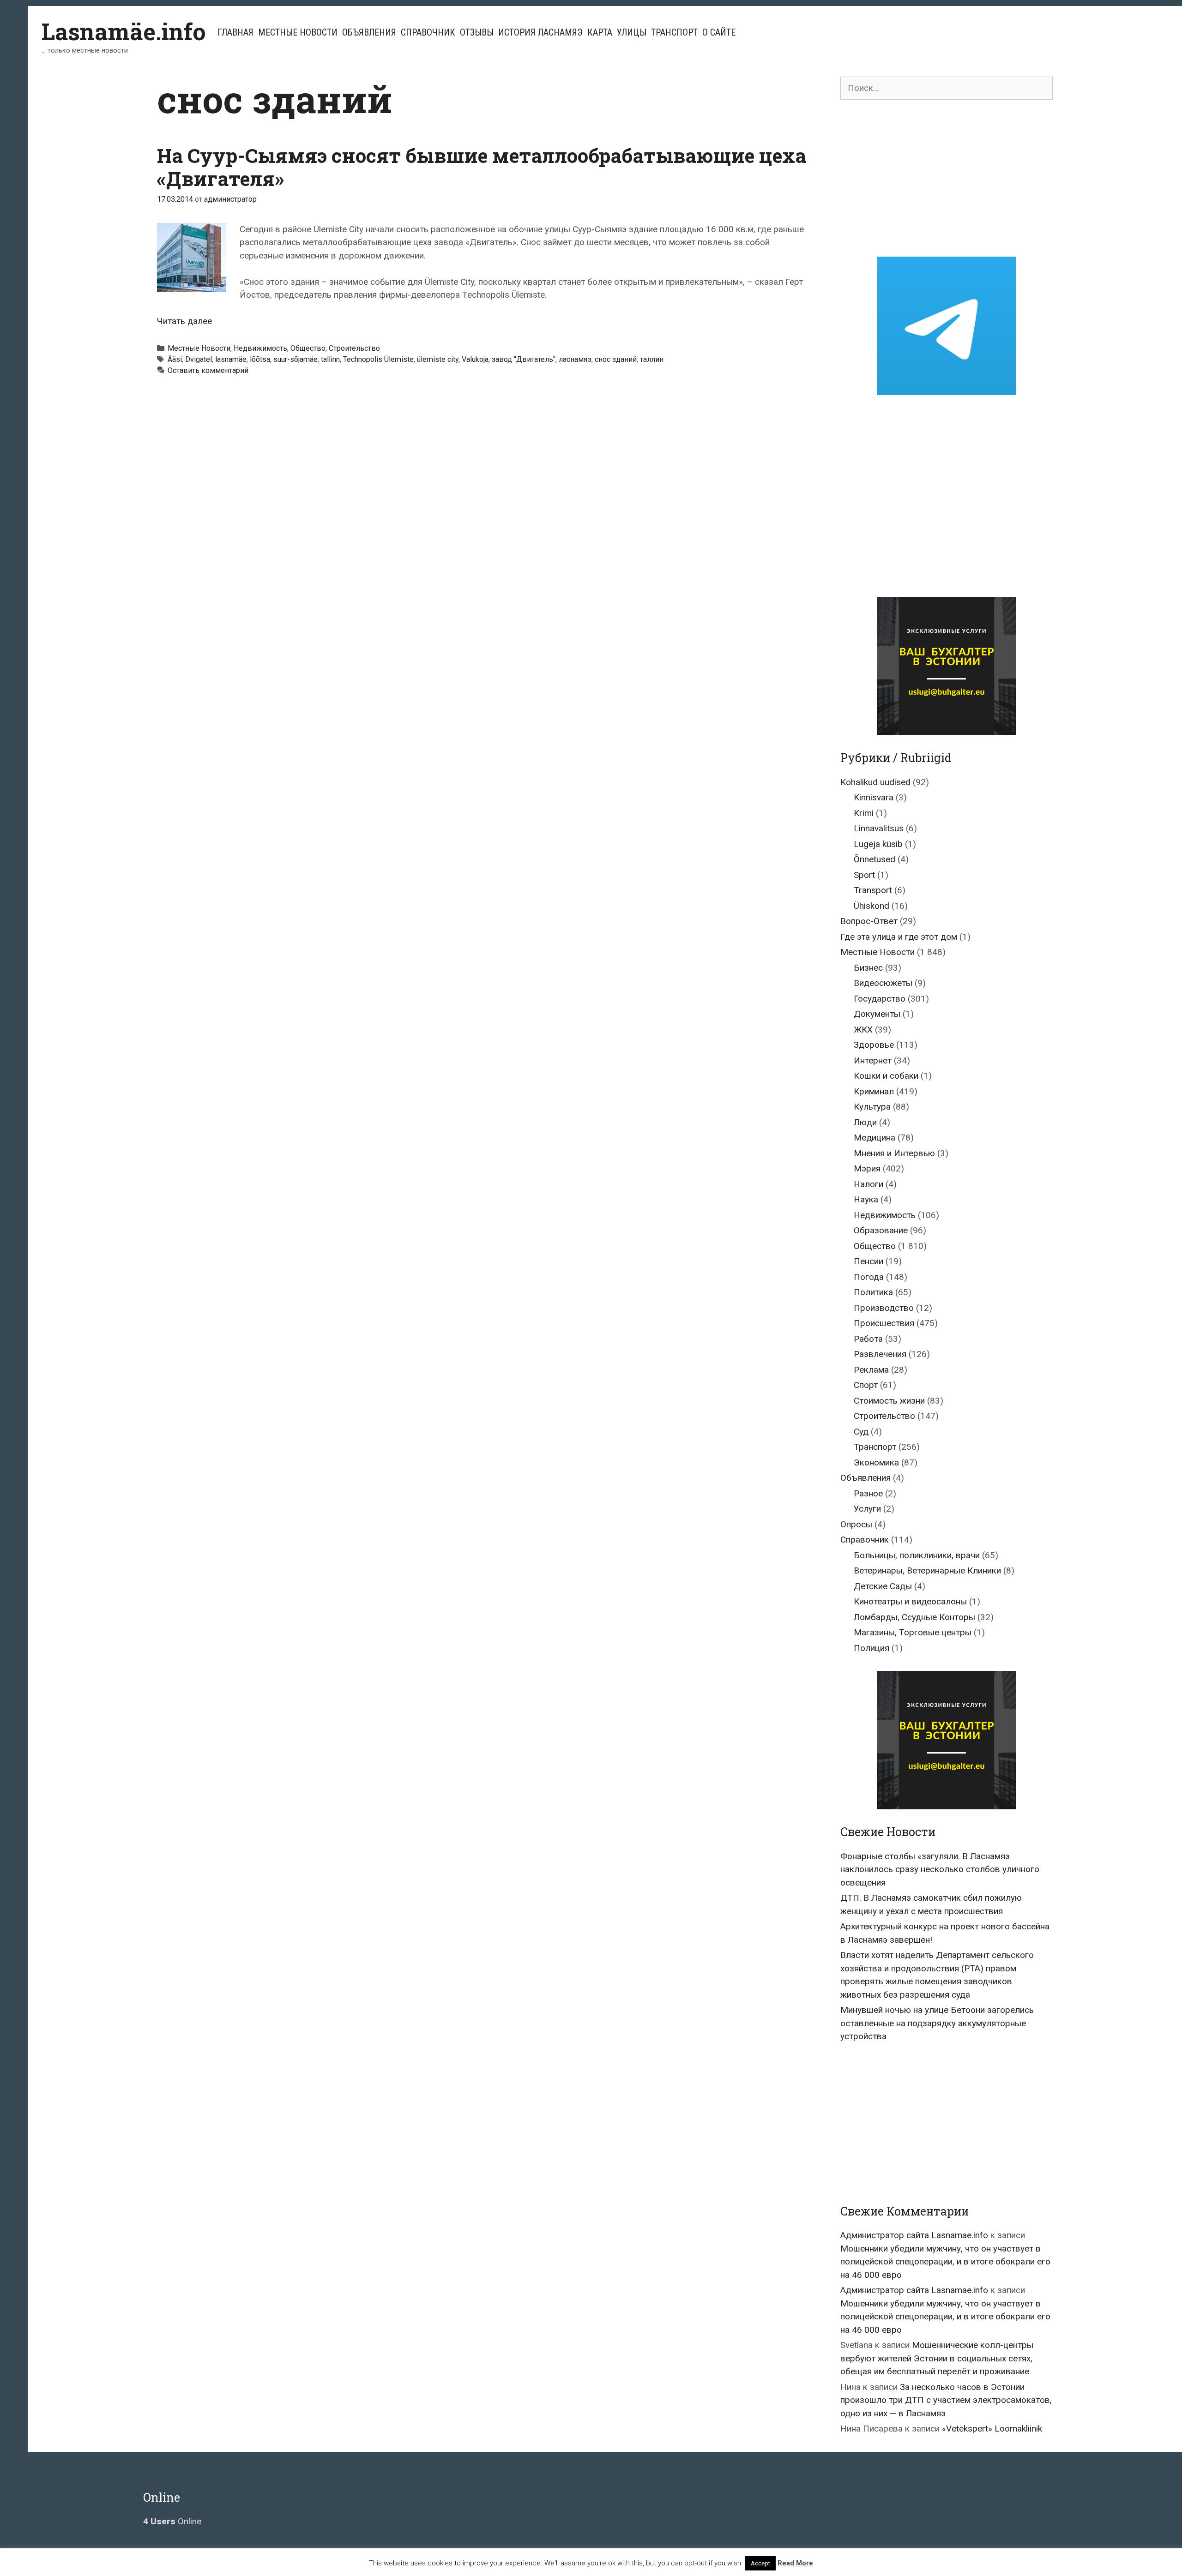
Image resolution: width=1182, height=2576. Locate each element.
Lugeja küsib (878, 844)
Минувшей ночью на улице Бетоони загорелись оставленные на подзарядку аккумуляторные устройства (937, 2023)
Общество (308, 348)
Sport (864, 875)
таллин (652, 359)
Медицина (874, 1138)
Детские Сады (883, 1586)
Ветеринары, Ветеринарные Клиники (927, 1570)
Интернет (873, 1060)
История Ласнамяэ (540, 32)
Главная (235, 32)
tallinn (330, 359)
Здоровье (874, 1045)
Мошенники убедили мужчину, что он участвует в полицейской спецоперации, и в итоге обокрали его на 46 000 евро (945, 2262)
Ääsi (175, 359)
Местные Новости (298, 32)
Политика (873, 1292)
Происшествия (884, 1323)
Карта (600, 32)
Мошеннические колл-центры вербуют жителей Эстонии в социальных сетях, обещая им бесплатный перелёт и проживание (937, 2358)
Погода (869, 1277)
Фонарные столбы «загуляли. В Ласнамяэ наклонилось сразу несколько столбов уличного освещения (940, 1869)
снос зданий (616, 359)
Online (172, 2521)
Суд (861, 1432)
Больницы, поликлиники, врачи (917, 1555)
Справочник (428, 32)
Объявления (369, 32)
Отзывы (477, 32)
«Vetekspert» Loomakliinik (992, 2429)
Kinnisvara (874, 797)
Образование (881, 1230)
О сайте (719, 32)
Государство (880, 999)
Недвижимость (260, 348)
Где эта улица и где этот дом (899, 937)
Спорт (866, 1385)
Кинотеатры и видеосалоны (910, 1601)
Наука (866, 1199)
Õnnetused (874, 859)
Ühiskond (871, 906)
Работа (868, 1339)
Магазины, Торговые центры (913, 1632)
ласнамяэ (575, 359)
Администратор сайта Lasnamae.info (914, 2235)
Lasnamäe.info (124, 31)
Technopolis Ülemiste (378, 359)
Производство (884, 1308)
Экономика (876, 1462)
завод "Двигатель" (524, 359)
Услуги (867, 1509)
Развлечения (880, 1354)
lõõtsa (260, 359)
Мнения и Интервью (894, 1153)
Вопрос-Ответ (869, 921)
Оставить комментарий (208, 370)
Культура (872, 1107)
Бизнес (868, 968)
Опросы (856, 1524)
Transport (873, 890)
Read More (795, 2563)
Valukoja (475, 359)
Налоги (868, 1184)
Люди (865, 1122)
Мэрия (867, 1168)
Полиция (871, 1648)
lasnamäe (231, 359)
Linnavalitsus (879, 828)
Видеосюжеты (883, 983)
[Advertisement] (947, 178)
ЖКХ (863, 1030)
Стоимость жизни (889, 1401)
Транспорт (674, 32)
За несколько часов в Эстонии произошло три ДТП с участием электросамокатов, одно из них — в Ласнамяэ (946, 2400)
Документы (877, 1014)
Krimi (864, 813)
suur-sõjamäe (295, 359)
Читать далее (184, 321)
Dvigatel (199, 359)
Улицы (632, 32)
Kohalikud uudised (875, 782)
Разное (868, 1493)
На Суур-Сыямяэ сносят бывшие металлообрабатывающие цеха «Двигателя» (482, 167)
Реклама (871, 1370)
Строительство (354, 348)
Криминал (874, 1091)
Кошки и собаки (886, 1076)
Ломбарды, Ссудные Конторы (914, 1617)
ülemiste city (438, 359)
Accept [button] (760, 2563)
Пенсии (868, 1261)
